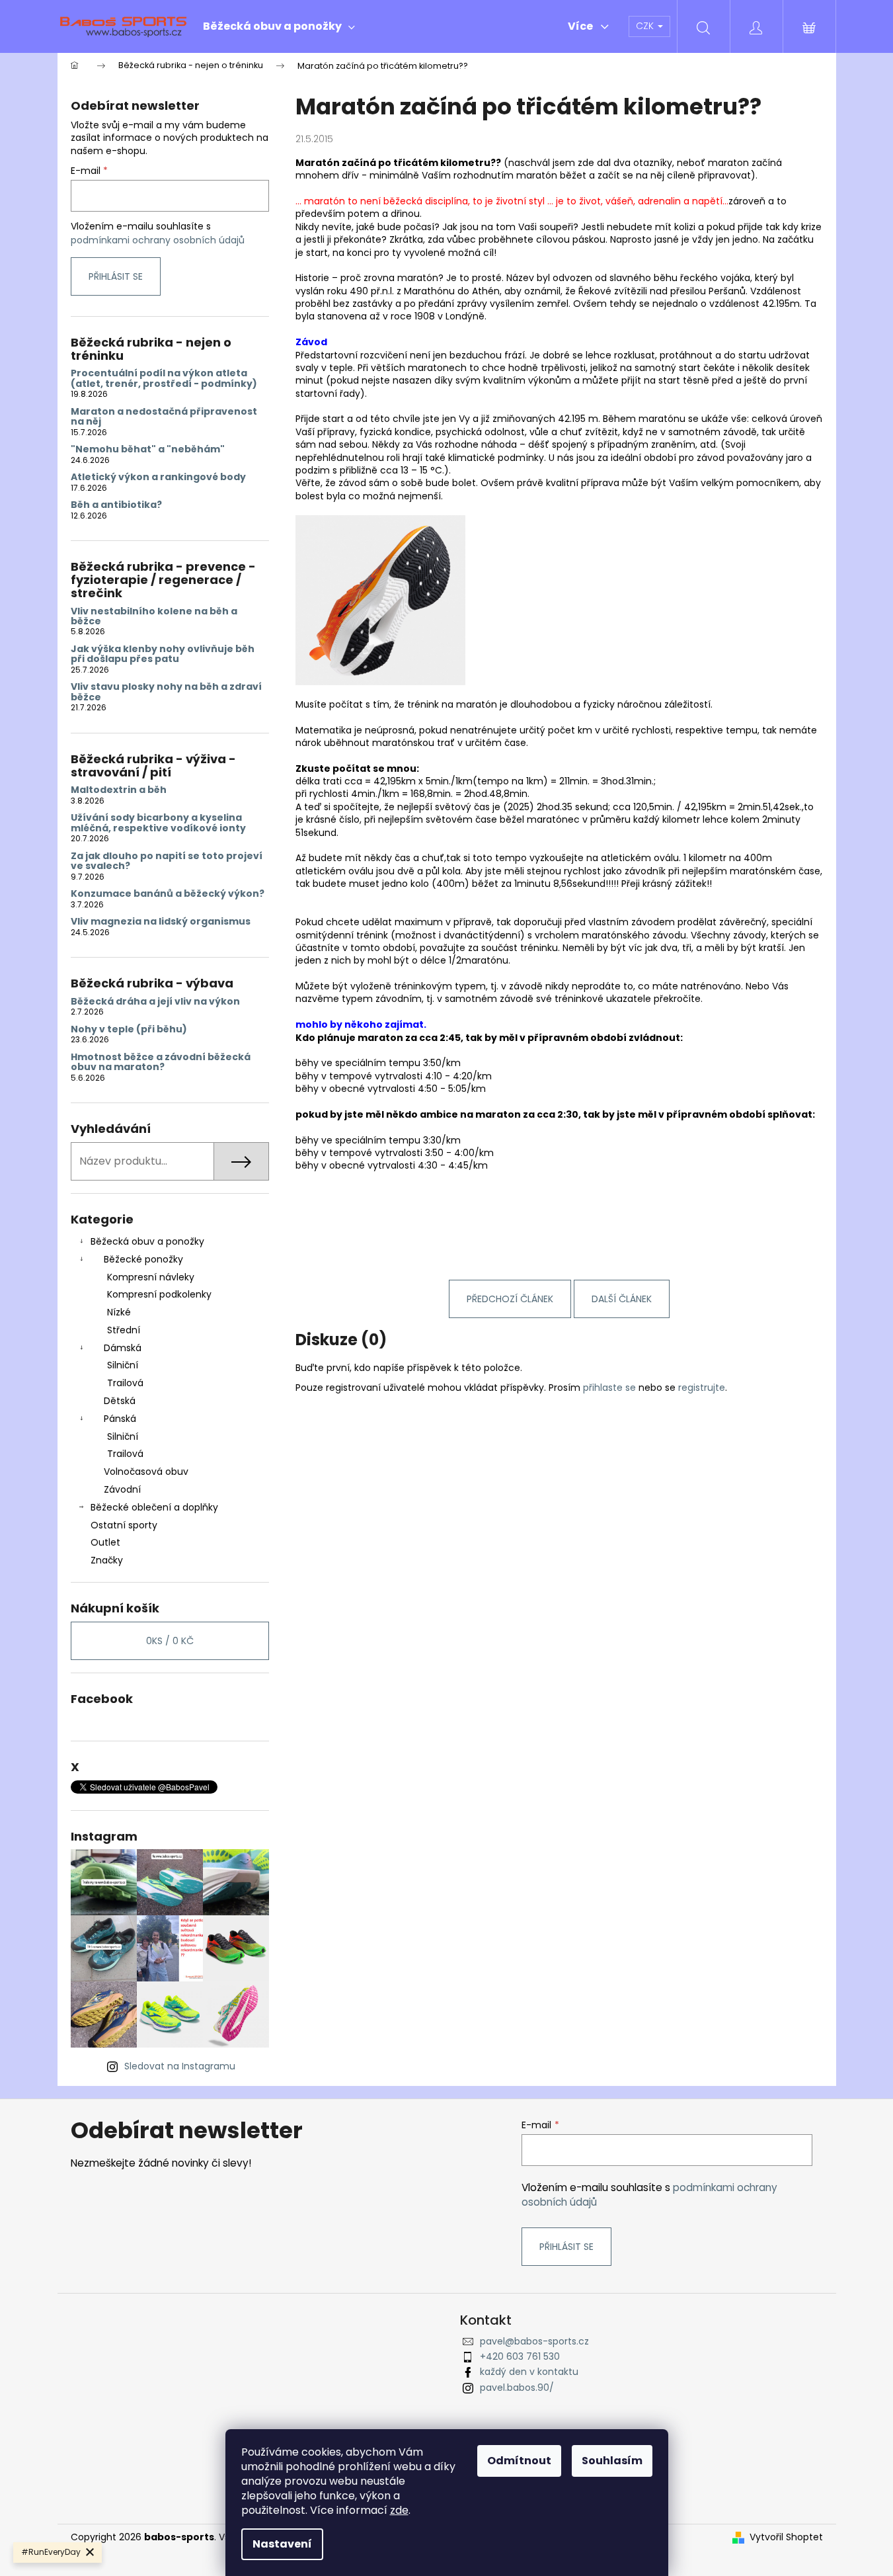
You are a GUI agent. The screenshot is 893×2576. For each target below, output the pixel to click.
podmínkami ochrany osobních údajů (158, 240)
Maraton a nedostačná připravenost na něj (164, 417)
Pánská (120, 1419)
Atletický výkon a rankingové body (158, 477)
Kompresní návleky (151, 1277)
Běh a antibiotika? (116, 505)
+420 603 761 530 (520, 2356)
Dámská (123, 1348)
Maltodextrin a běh (119, 790)
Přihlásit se (116, 276)
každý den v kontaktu (529, 2372)
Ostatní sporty (124, 1525)
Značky (107, 1560)
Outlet (105, 1542)
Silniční (123, 1365)
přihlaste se (609, 1388)
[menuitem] (279, 26)
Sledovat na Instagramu (180, 2066)
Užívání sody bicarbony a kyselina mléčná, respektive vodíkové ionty (158, 823)
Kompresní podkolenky (159, 1294)
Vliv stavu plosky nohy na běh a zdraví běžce (166, 692)
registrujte (702, 1388)
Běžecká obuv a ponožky (147, 1241)
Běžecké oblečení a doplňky (154, 1507)
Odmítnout (519, 2461)
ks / (170, 1641)
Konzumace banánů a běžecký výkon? (168, 894)
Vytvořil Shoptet (786, 2537)
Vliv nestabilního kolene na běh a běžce (154, 617)
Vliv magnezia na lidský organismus (161, 922)
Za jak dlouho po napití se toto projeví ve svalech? (167, 861)
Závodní (122, 1489)
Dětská (120, 1401)
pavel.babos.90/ (517, 2388)
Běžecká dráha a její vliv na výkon (155, 1002)
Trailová (125, 1383)
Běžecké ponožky (143, 1259)
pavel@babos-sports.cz (534, 2341)
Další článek (622, 1299)
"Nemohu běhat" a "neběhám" (148, 449)
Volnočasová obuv (146, 1472)
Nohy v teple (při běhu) (129, 1029)
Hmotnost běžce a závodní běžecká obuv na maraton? (161, 1062)
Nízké (119, 1312)
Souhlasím (612, 2461)
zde (399, 2510)
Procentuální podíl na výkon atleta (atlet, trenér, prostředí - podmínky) (164, 379)
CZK (646, 26)
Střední (124, 1330)
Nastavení (282, 2544)
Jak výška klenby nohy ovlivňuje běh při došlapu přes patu (163, 654)
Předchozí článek (510, 1299)
